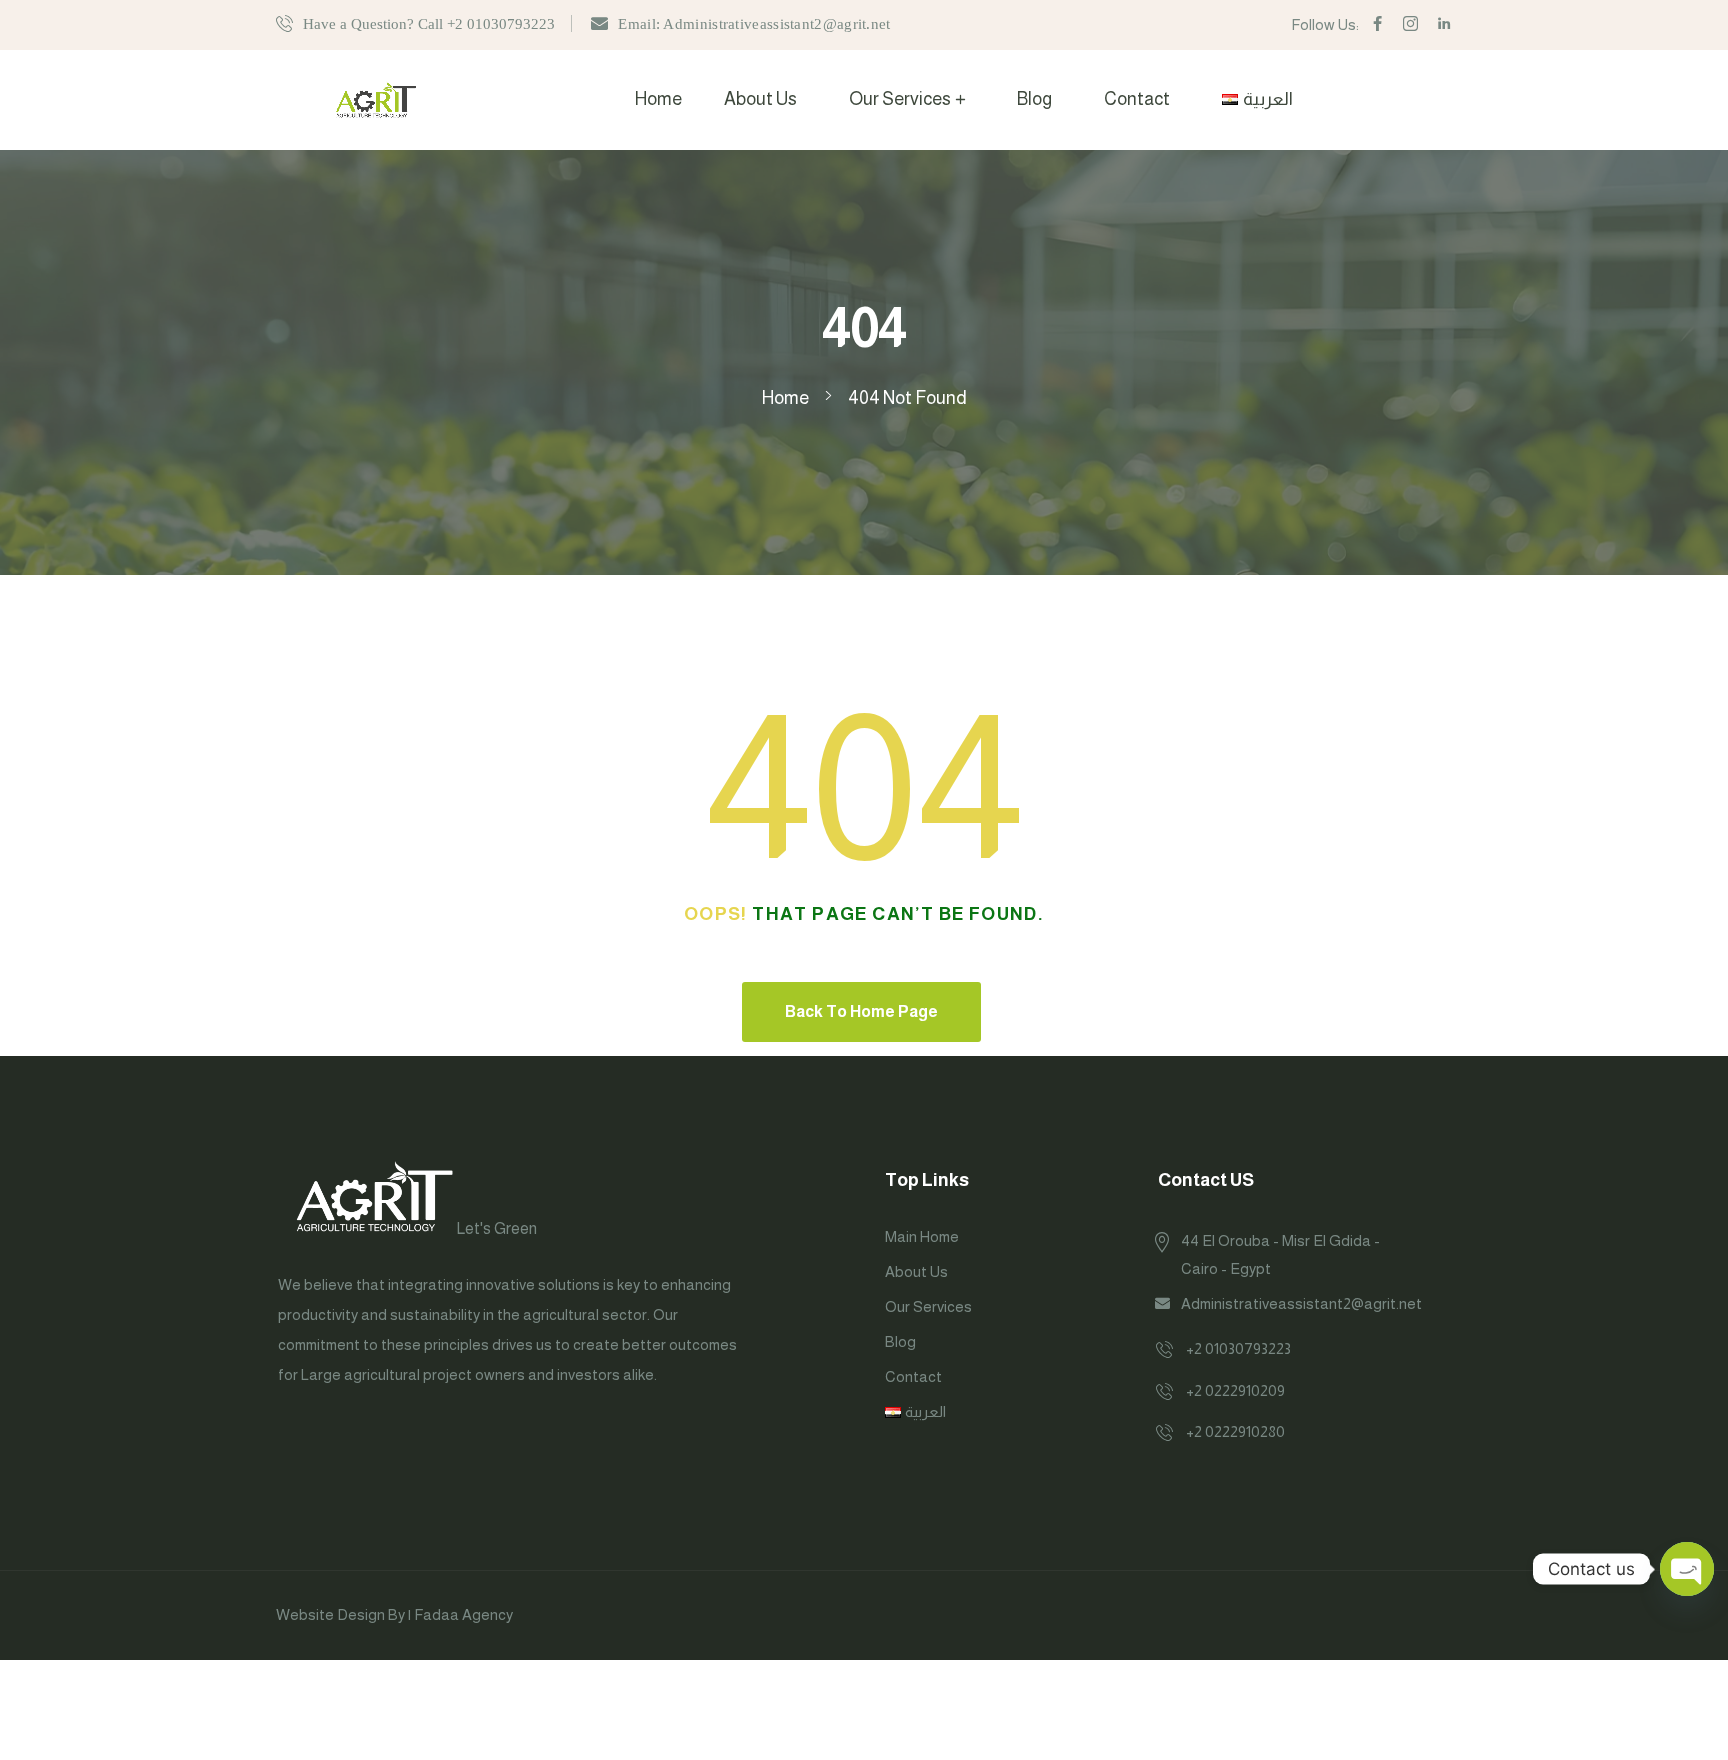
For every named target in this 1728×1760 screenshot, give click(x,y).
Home (658, 99)
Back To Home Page (861, 1011)
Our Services (900, 99)
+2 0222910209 (1235, 1390)
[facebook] (1377, 24)
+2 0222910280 (1235, 1431)
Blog (1034, 99)
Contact (1137, 99)
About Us (760, 99)
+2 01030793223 (1238, 1348)
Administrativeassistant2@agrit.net (1301, 1303)
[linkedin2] (1444, 24)
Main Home (922, 1236)
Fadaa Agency (463, 1614)
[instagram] (1410, 24)
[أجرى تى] (376, 99)
